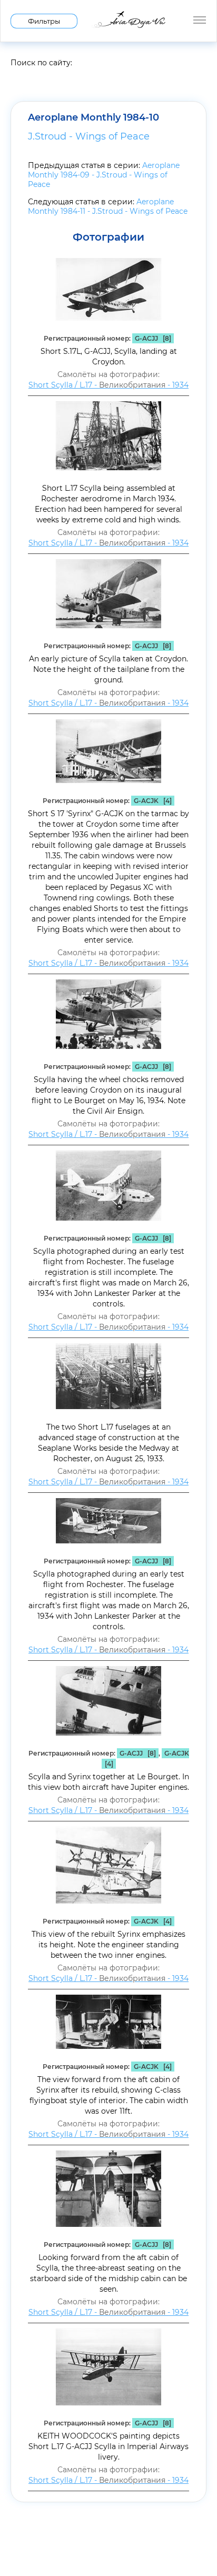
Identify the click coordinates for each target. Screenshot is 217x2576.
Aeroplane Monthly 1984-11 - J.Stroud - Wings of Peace (108, 206)
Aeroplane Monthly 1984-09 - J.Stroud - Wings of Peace (104, 175)
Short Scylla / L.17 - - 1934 (108, 385)
